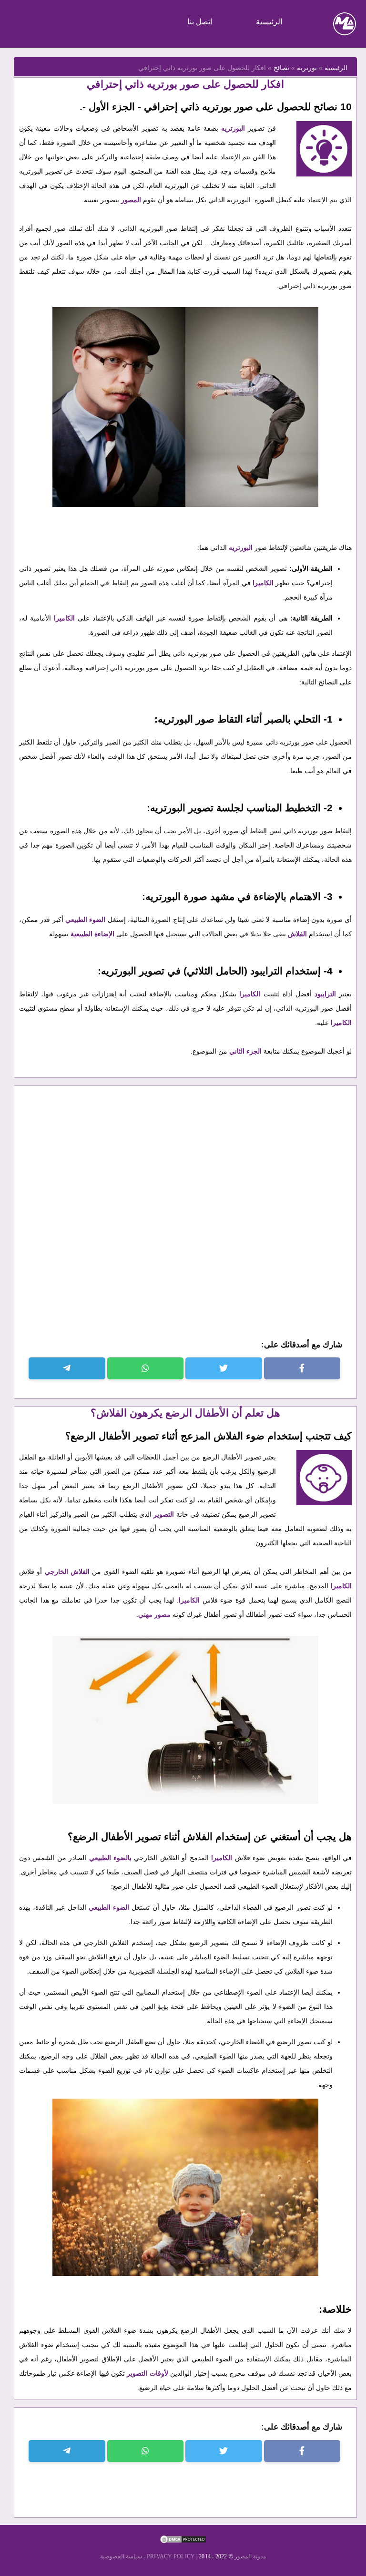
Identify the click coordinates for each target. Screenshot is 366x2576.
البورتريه (233, 128)
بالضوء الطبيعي (112, 1858)
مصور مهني (155, 1614)
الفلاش (297, 934)
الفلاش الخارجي (67, 1572)
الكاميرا (263, 583)
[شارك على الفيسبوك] (302, 1368)
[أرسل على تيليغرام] (67, 1368)
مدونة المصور (250, 2556)
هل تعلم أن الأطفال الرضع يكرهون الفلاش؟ (185, 1413)
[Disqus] (185, 1219)
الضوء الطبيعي (86, 920)
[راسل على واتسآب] (146, 1368)
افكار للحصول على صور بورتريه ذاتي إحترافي (185, 84)
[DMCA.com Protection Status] (183, 2542)
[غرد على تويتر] (224, 1368)
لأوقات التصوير (147, 2373)
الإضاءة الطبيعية (92, 934)
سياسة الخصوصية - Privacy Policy (147, 2556)
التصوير (163, 1514)
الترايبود (325, 994)
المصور (131, 200)
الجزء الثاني (245, 1051)
